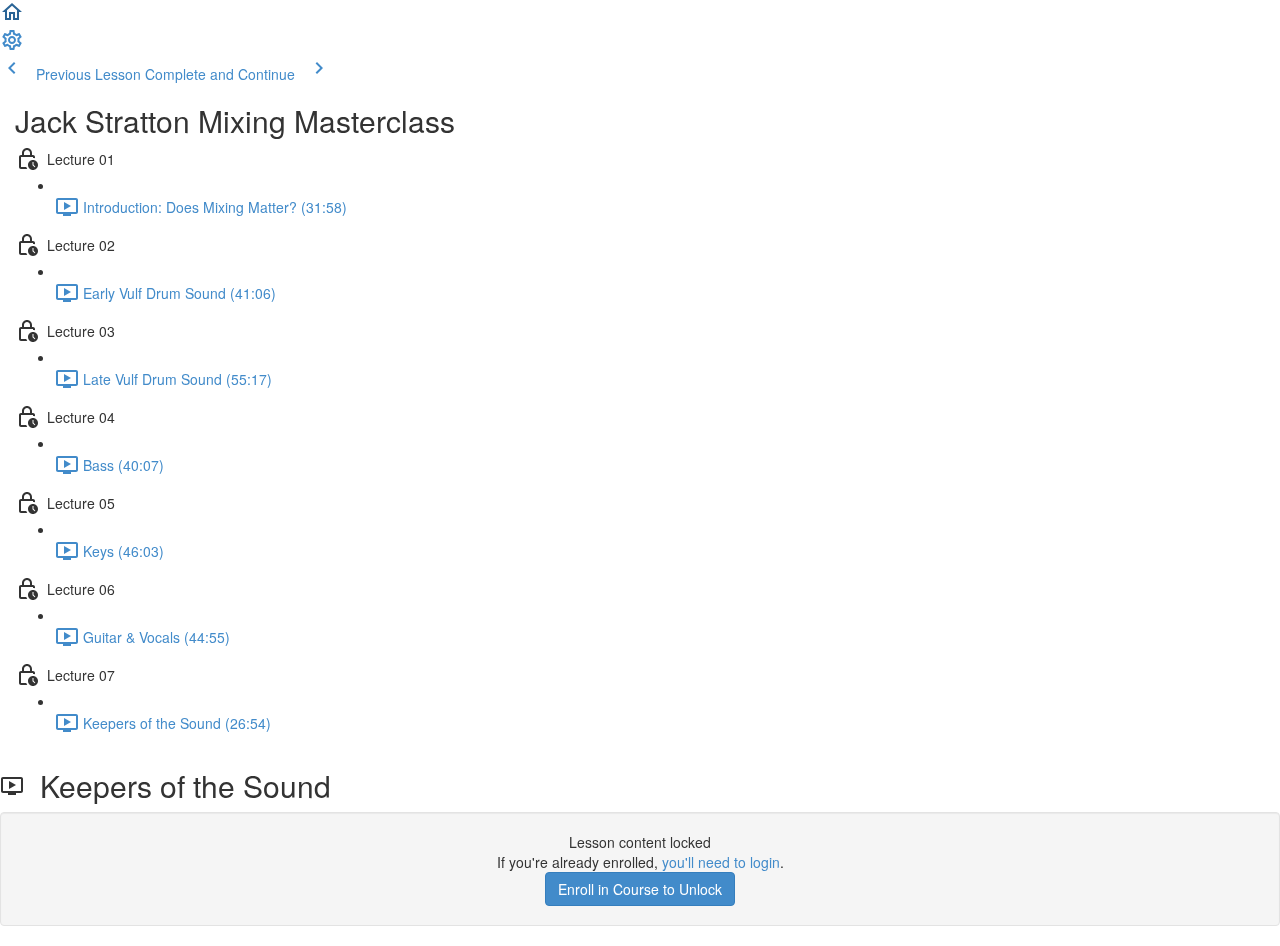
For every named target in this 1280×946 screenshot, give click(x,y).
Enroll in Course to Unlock (640, 889)
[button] (12, 18)
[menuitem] (12, 46)
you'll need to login (721, 862)
